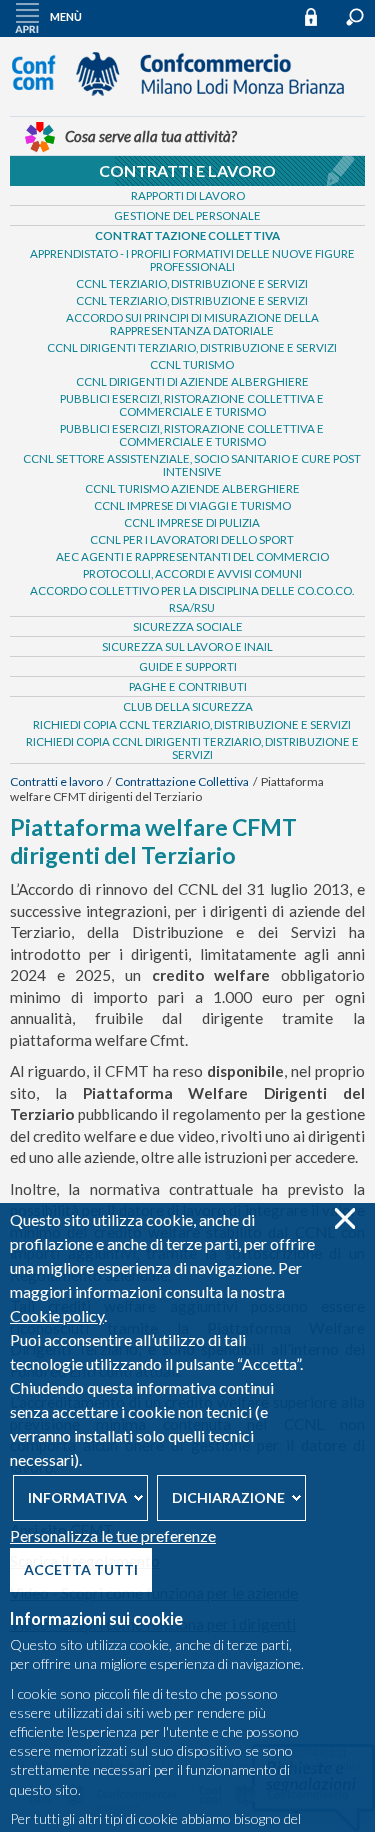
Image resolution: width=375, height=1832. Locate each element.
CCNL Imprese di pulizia (192, 522)
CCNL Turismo (192, 364)
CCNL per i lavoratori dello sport (192, 539)
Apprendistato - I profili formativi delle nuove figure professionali (192, 260)
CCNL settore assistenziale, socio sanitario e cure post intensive (192, 465)
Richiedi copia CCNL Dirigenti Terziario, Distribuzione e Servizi (192, 748)
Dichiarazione (228, 1497)
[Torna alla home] (188, 105)
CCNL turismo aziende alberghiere (192, 488)
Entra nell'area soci (320, 16)
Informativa (77, 1497)
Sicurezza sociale (188, 626)
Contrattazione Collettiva (187, 235)
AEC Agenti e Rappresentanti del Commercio (192, 556)
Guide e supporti (188, 666)
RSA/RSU (192, 607)
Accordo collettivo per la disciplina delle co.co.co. (192, 590)
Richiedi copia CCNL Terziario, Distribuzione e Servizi (192, 724)
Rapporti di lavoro (188, 195)
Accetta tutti (81, 1569)
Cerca (355, 17)
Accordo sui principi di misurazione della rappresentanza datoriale (192, 324)
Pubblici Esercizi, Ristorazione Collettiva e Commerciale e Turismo (192, 405)
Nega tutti (344, 1218)
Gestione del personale (187, 215)
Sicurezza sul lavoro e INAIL (187, 646)
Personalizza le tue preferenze (113, 1535)
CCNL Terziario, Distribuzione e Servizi (192, 283)
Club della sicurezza (188, 706)
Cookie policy (57, 1315)
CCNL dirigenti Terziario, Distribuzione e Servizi (192, 347)
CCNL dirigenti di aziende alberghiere (192, 381)
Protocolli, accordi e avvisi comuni (192, 573)
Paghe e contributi (188, 686)
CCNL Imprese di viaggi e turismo (192, 505)
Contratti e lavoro (187, 170)
